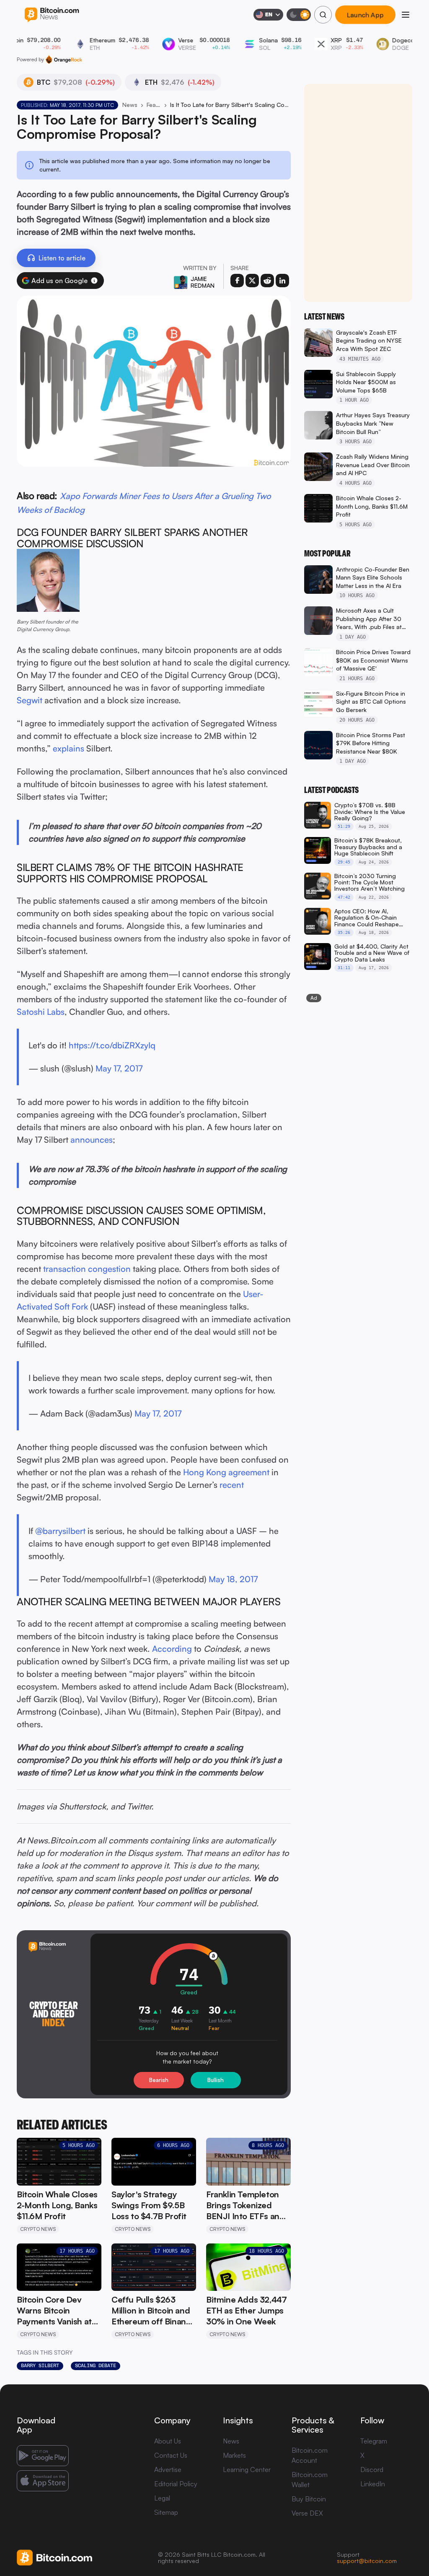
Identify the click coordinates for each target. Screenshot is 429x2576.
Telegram (374, 2441)
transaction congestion (87, 1269)
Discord (372, 2469)
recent (232, 1485)
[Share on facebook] (237, 281)
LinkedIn (373, 2484)
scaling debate (96, 2365)
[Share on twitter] (252, 281)
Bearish (159, 2080)
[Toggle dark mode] (299, 15)
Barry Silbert (40, 2365)
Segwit (30, 700)
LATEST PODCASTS (331, 790)
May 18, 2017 (233, 1579)
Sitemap (166, 2512)
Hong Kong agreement (226, 1472)
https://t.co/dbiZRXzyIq (112, 1045)
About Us (168, 2441)
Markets (234, 2455)
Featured (154, 105)
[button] (94, 281)
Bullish (216, 2080)
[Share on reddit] (267, 281)
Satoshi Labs (41, 1012)
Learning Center (247, 2469)
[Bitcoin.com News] (52, 15)
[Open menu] (406, 15)
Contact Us (171, 2455)
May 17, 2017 (119, 1068)
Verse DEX (307, 2513)
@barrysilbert (60, 1531)
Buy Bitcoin (309, 2499)
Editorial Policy (176, 2484)
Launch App (365, 15)
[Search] (323, 15)
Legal (162, 2498)
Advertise (168, 2469)
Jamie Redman (203, 282)
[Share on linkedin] (282, 281)
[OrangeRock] (64, 60)
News (130, 105)
